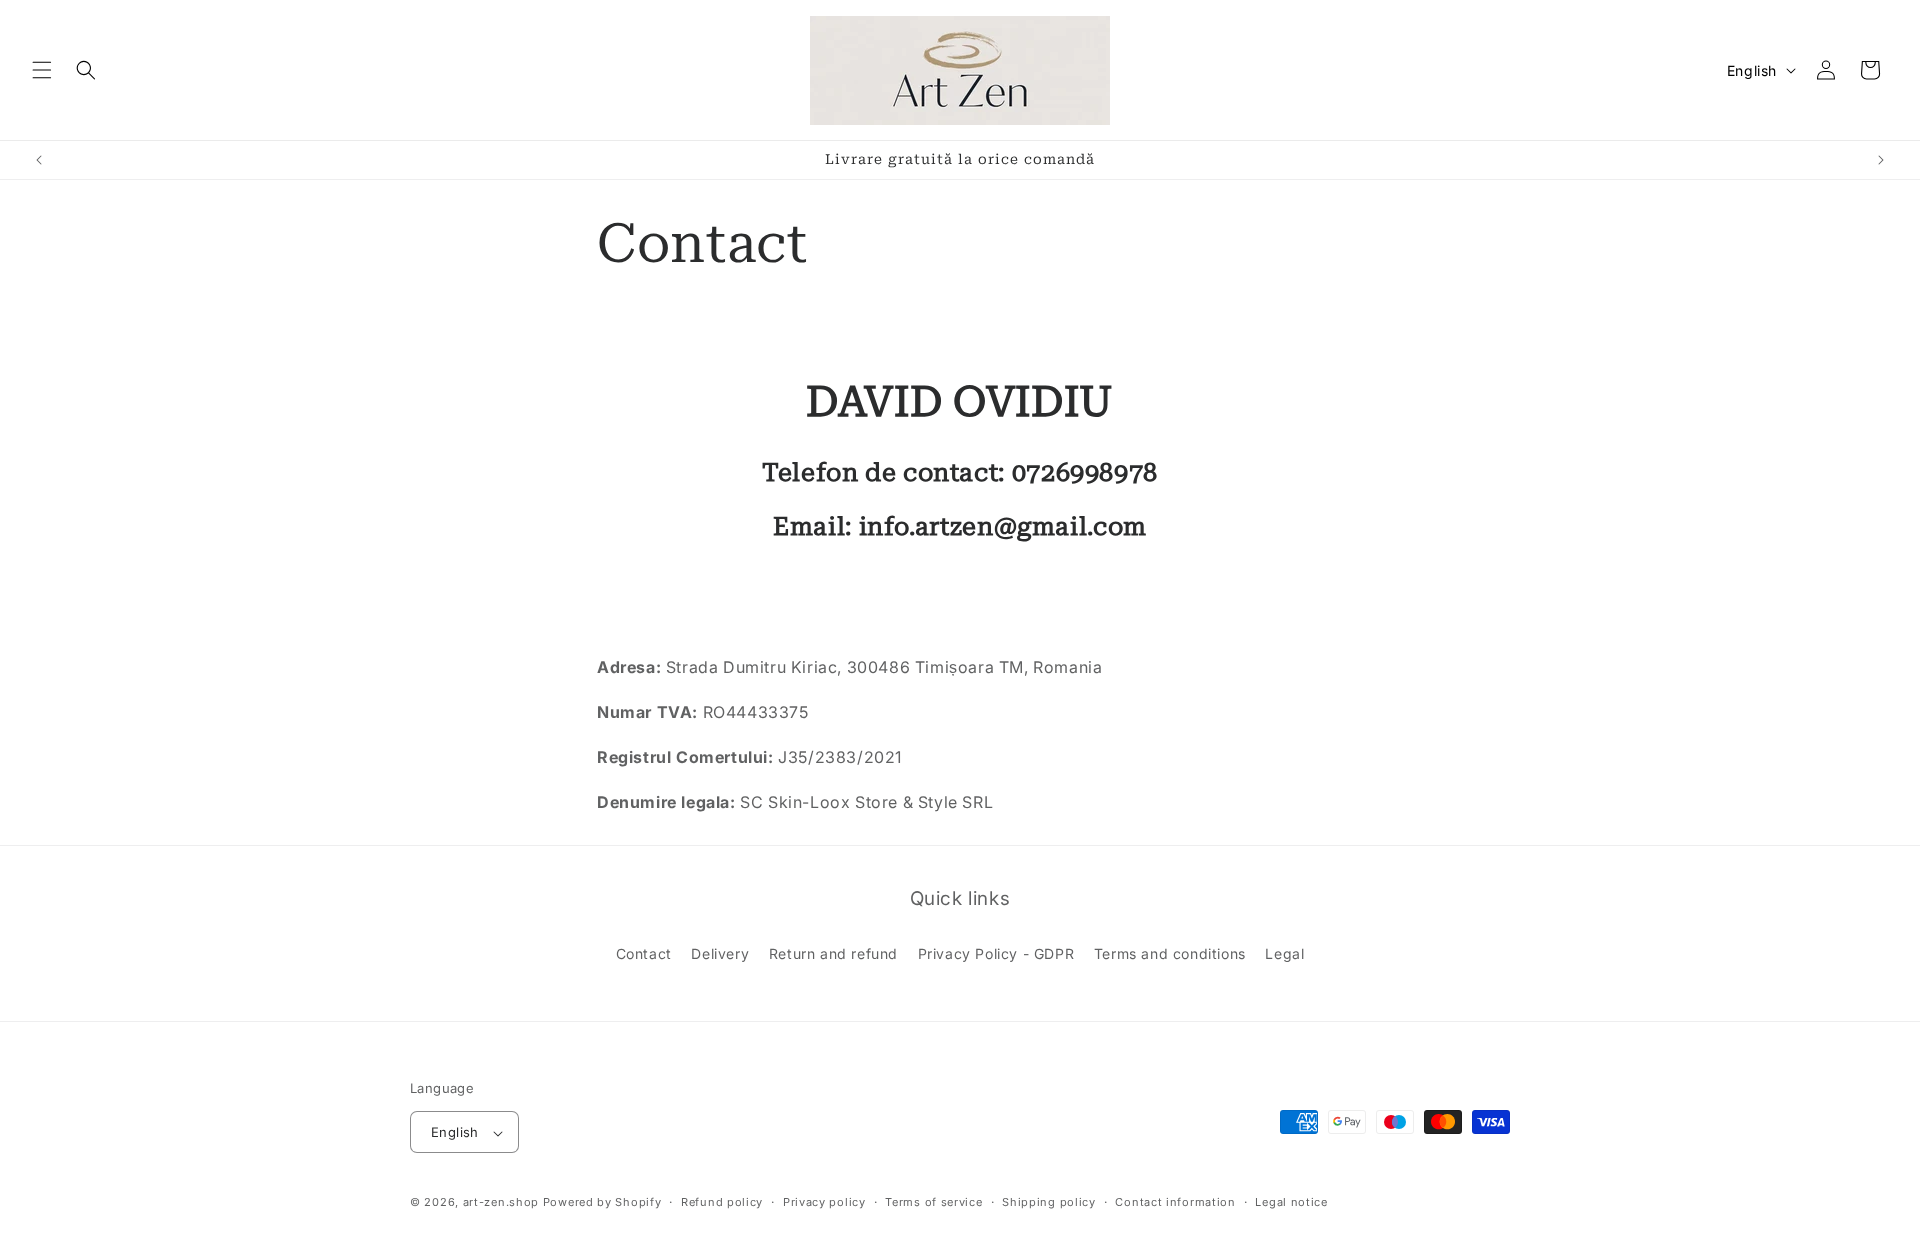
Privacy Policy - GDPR (996, 953)
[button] (42, 70)
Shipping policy (1049, 1202)
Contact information (1175, 1202)
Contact (644, 953)
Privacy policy (824, 1202)
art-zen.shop (501, 1203)
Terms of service (933, 1202)
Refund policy (722, 1202)
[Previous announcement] (39, 160)
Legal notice (1291, 1202)
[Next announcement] (1881, 160)
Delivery (720, 953)
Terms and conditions (1170, 953)
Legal (1284, 953)
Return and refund (833, 953)
